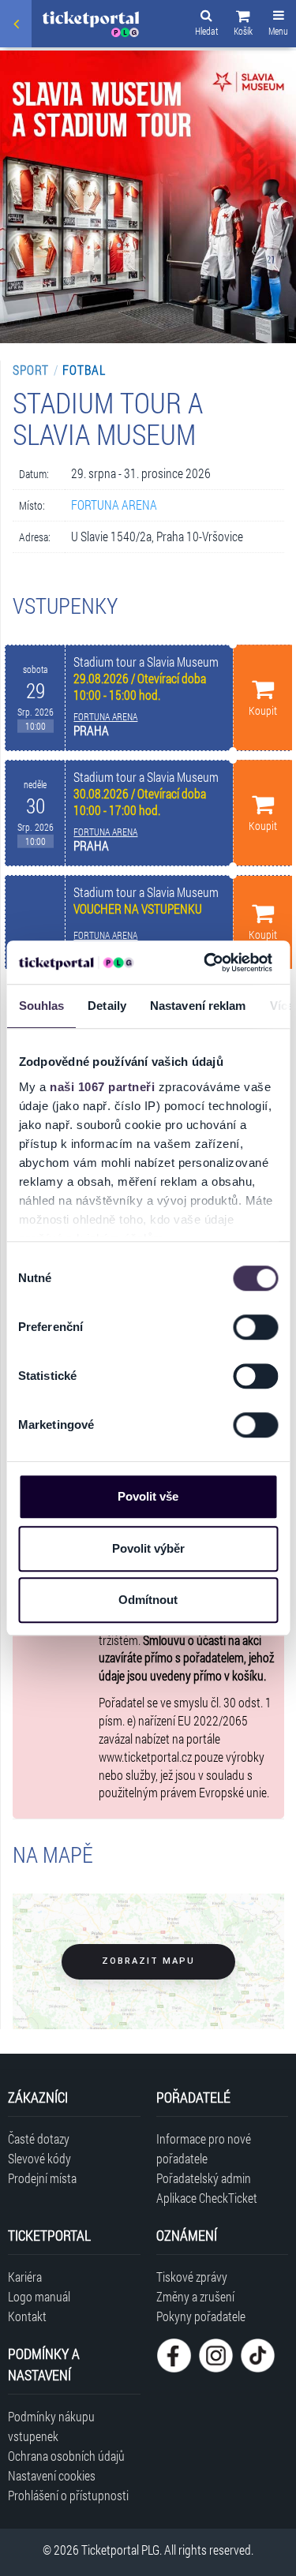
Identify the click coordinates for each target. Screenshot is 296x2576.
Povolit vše (148, 1496)
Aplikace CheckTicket (207, 2198)
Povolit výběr (148, 1548)
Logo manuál (39, 2296)
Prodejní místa (42, 2178)
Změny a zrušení (195, 2296)
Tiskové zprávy (192, 2277)
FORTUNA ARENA (114, 505)
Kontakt (27, 2316)
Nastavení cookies (52, 2475)
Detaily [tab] (107, 1006)
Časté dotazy (39, 2139)
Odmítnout (148, 1600)
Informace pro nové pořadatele (204, 2148)
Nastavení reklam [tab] (197, 1006)
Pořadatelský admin (204, 2178)
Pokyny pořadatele (201, 2316)
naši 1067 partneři (102, 1087)
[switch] (255, 1327)
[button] (243, 25)
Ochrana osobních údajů (66, 2456)
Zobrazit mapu (148, 1961)
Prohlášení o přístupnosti (68, 2495)
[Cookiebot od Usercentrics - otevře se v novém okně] (206, 963)
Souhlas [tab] (41, 1006)
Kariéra (25, 2277)
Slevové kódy (39, 2158)
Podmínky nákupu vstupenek (51, 2426)
